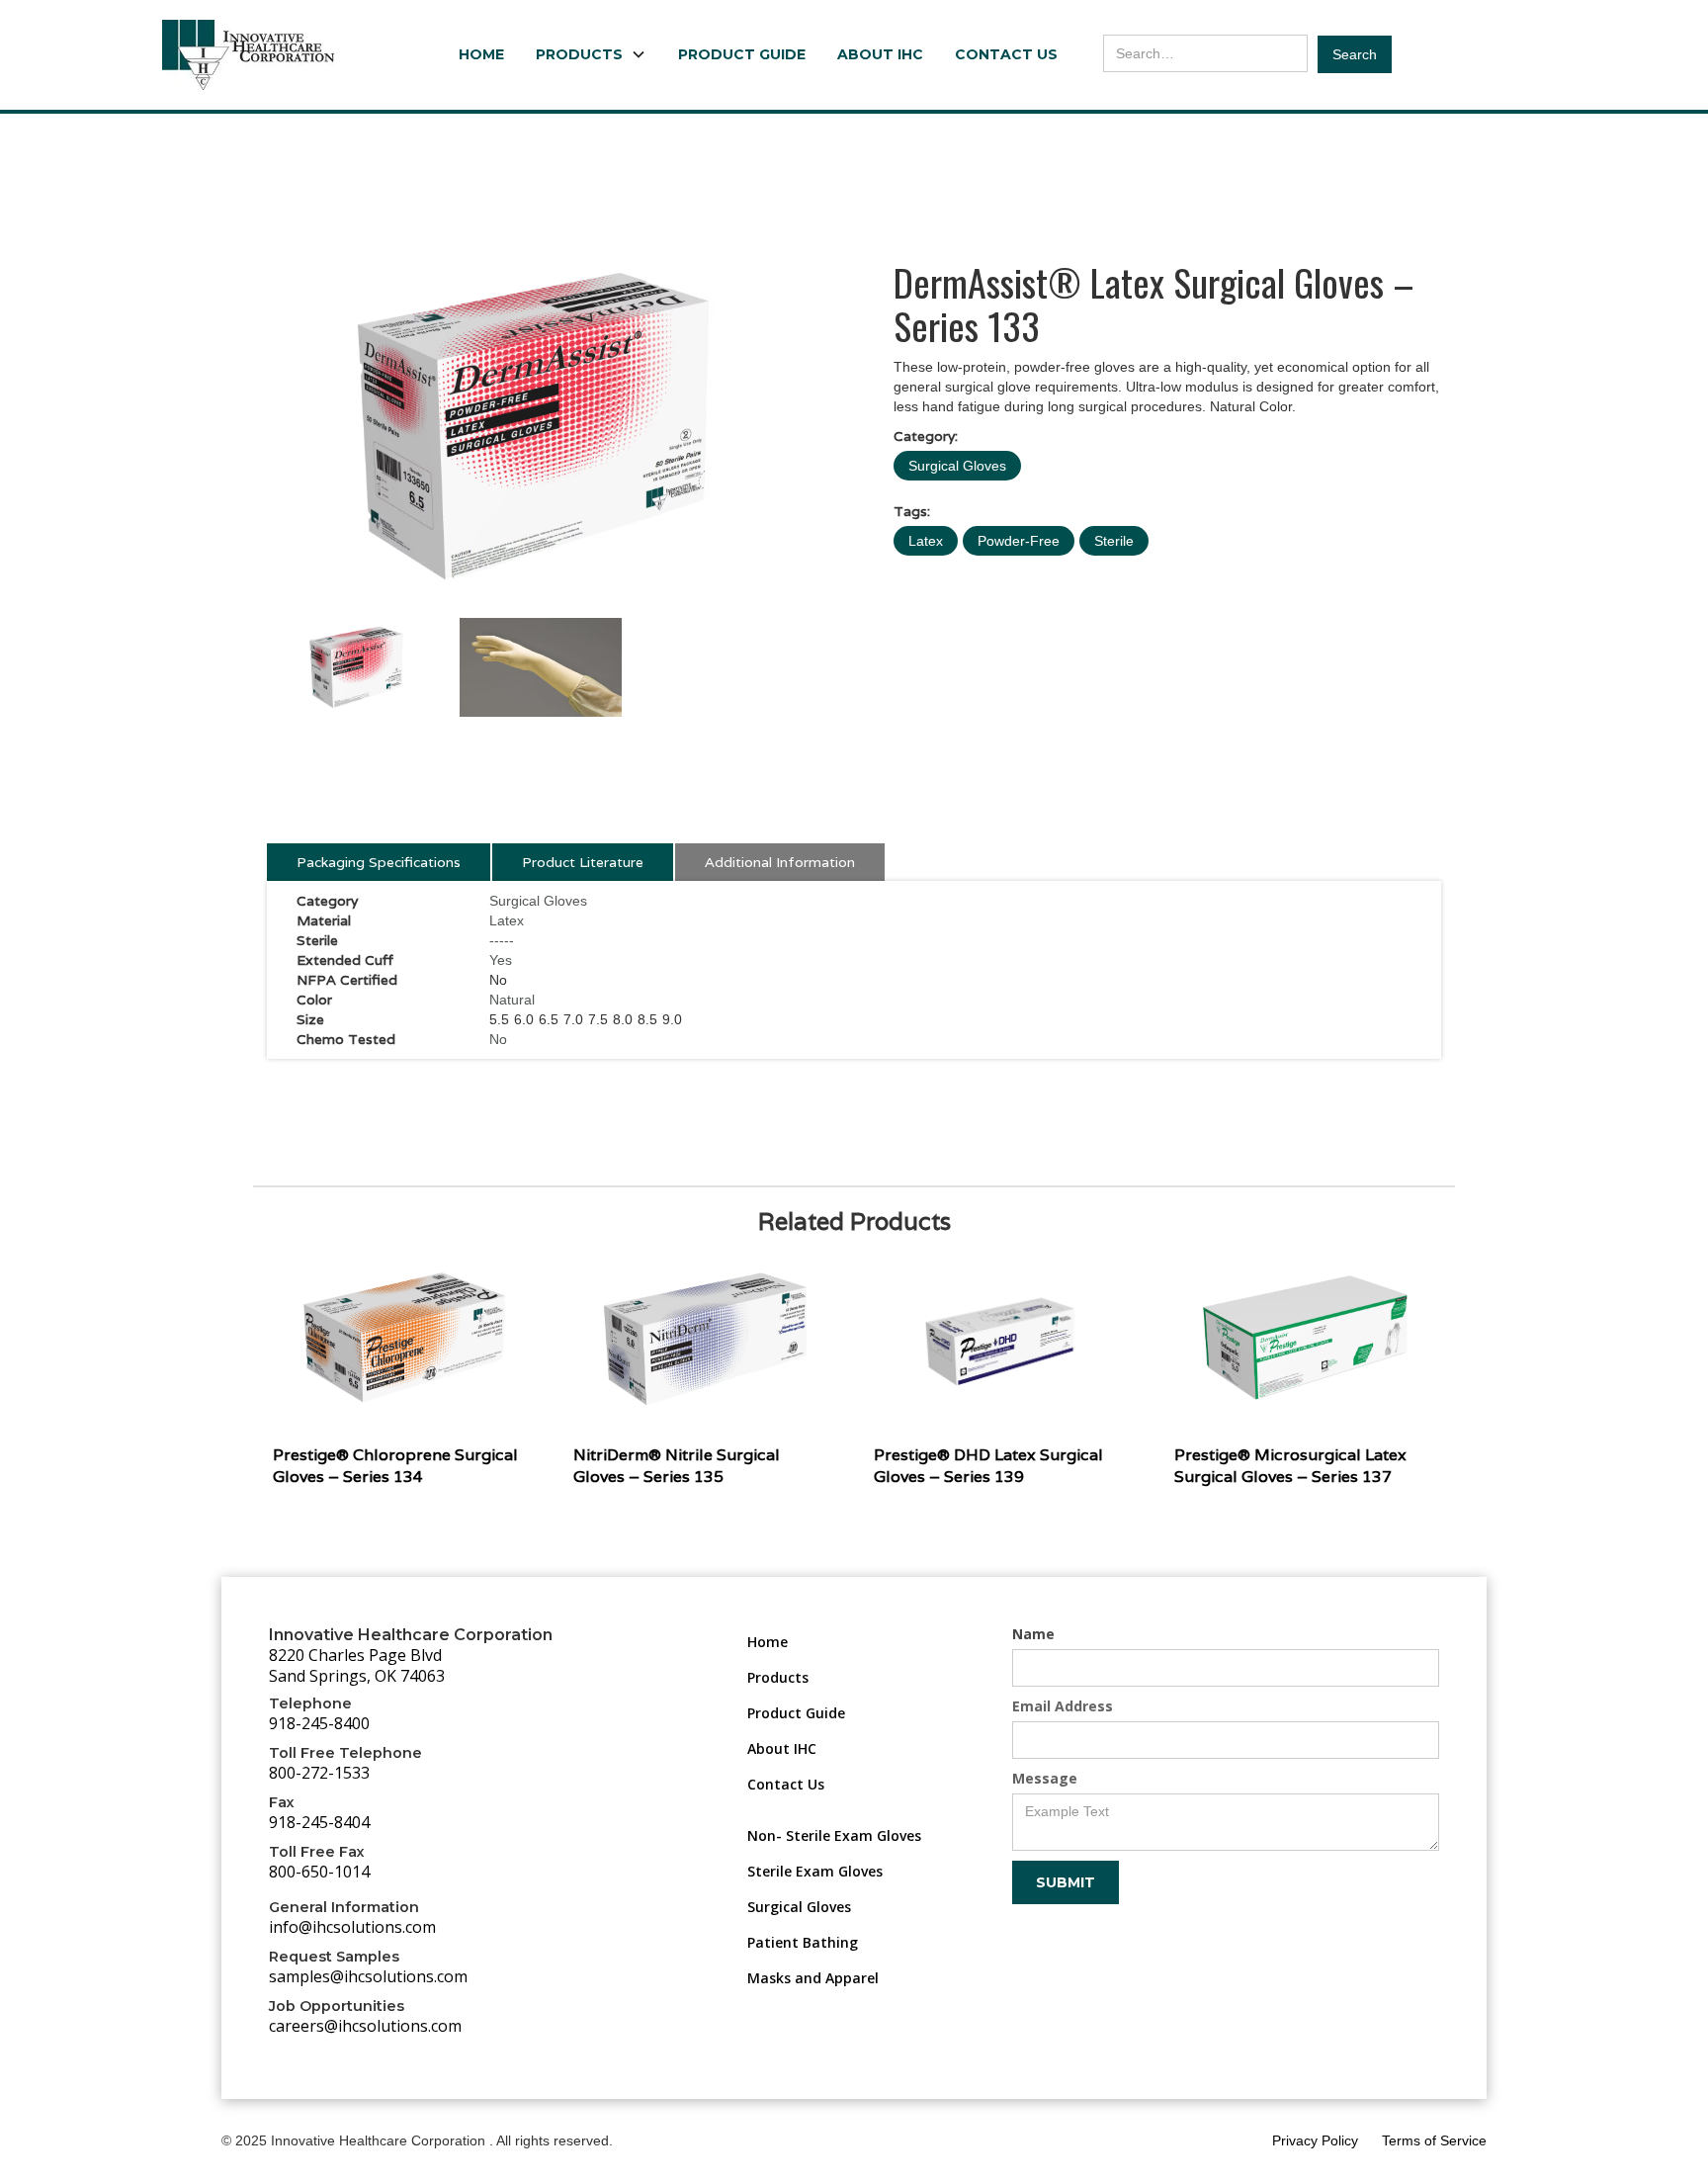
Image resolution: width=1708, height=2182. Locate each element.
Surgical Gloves (957, 466)
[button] (591, 54)
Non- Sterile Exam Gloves (834, 1835)
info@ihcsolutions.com (352, 1927)
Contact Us (1006, 54)
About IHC (880, 54)
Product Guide (742, 54)
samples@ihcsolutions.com (368, 1976)
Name (1033, 1634)
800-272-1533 (319, 1773)
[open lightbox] (541, 427)
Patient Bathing (803, 1942)
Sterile (1114, 541)
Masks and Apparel (813, 1978)
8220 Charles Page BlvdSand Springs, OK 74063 (357, 1665)
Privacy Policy (1315, 2140)
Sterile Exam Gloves (815, 1871)
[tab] (379, 862)
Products (778, 1677)
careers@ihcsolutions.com (365, 2026)
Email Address (1063, 1706)
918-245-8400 (319, 1723)
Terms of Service (1434, 2140)
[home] (248, 55)
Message (1045, 1778)
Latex (926, 541)
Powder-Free (1019, 541)
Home (481, 54)
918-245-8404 (319, 1822)
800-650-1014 (319, 1872)
